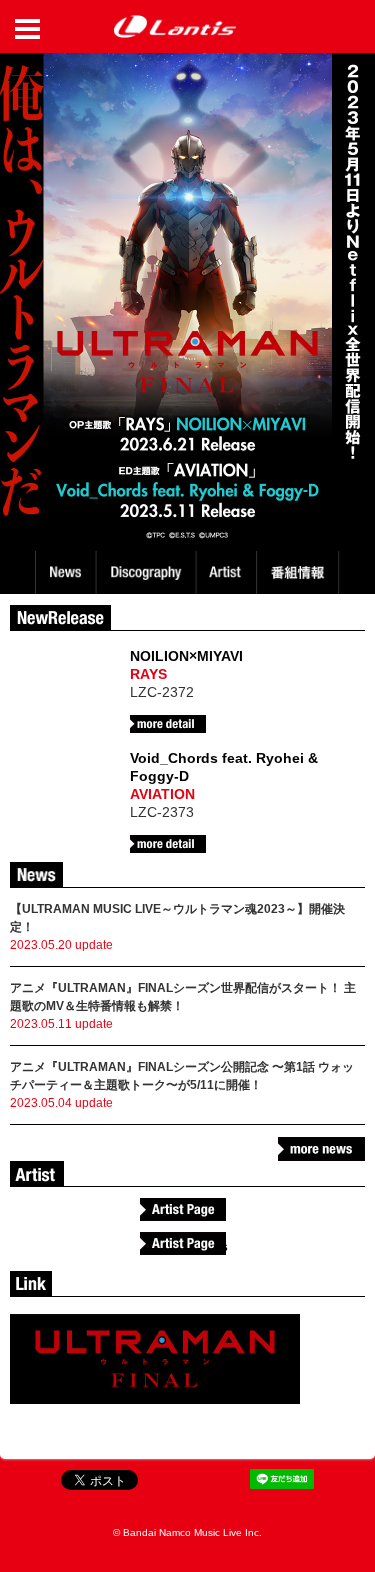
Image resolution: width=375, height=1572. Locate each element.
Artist (228, 572)
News (65, 572)
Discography (148, 572)
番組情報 (300, 572)
